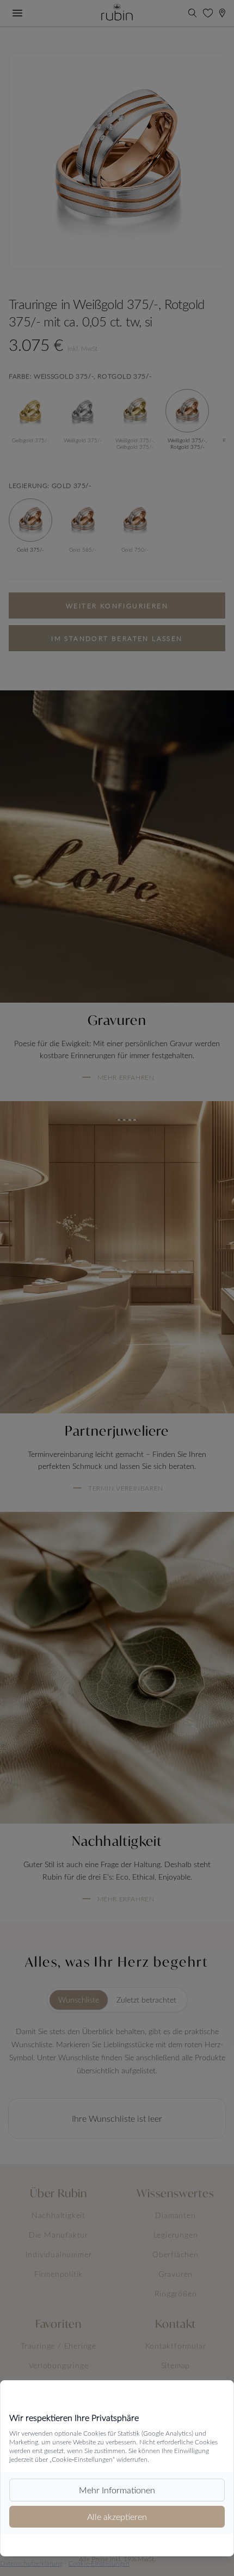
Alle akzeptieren (117, 2516)
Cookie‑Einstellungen (99, 2563)
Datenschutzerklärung (31, 2563)
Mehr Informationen (117, 2490)
